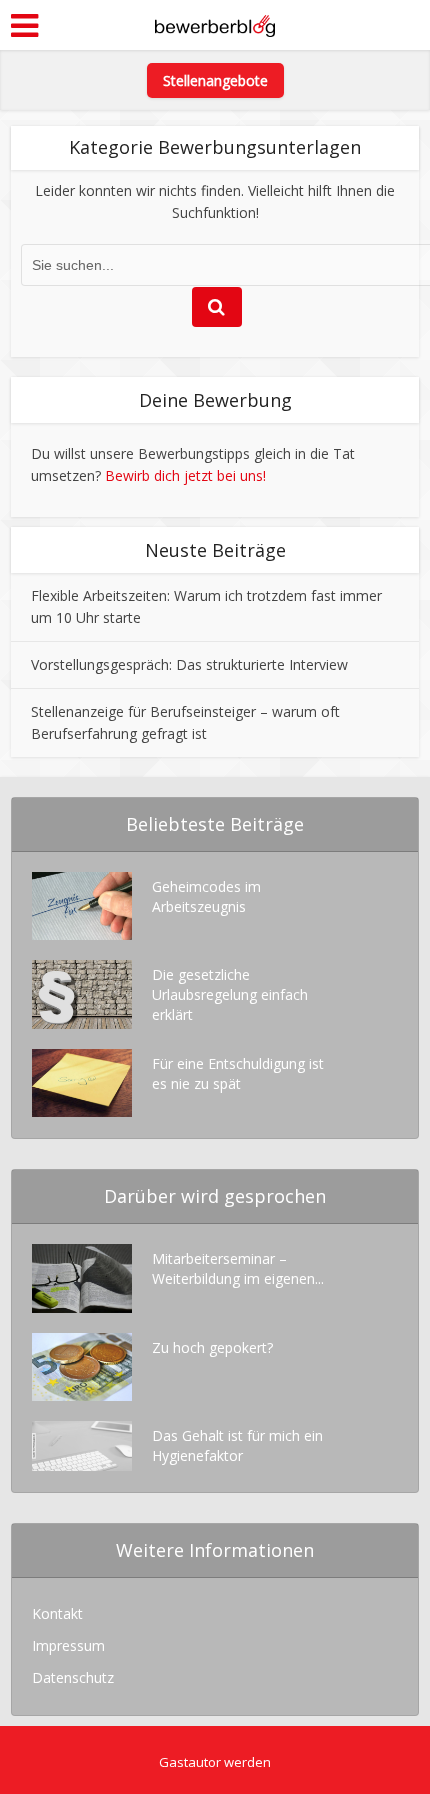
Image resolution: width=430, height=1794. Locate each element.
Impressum (68, 1645)
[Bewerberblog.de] (215, 23)
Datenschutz (73, 1677)
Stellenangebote (215, 80)
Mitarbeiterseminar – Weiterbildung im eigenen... (238, 1268)
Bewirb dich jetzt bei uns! (185, 475)
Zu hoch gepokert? (212, 1347)
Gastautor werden (215, 1762)
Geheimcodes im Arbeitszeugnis (206, 896)
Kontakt (57, 1613)
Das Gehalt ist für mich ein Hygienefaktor (237, 1445)
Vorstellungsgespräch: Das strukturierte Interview (189, 664)
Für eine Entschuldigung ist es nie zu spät (238, 1073)
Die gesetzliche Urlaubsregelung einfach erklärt (230, 994)
